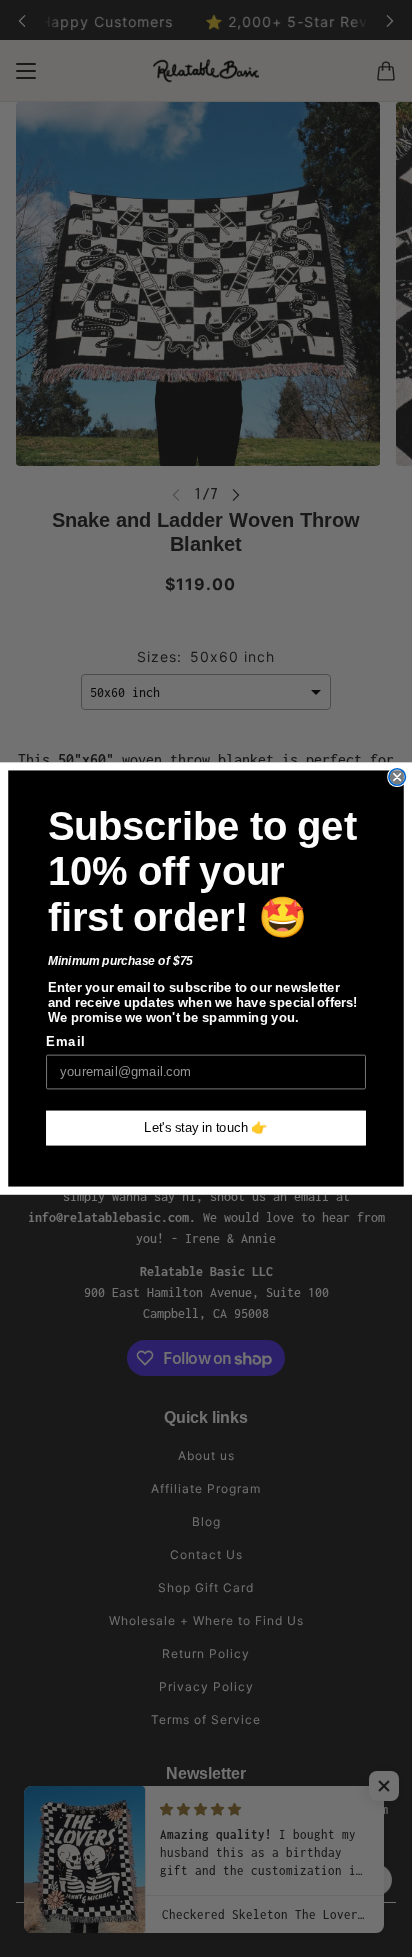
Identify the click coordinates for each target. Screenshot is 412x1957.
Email (65, 1042)
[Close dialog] (397, 777)
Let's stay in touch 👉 (206, 1128)
